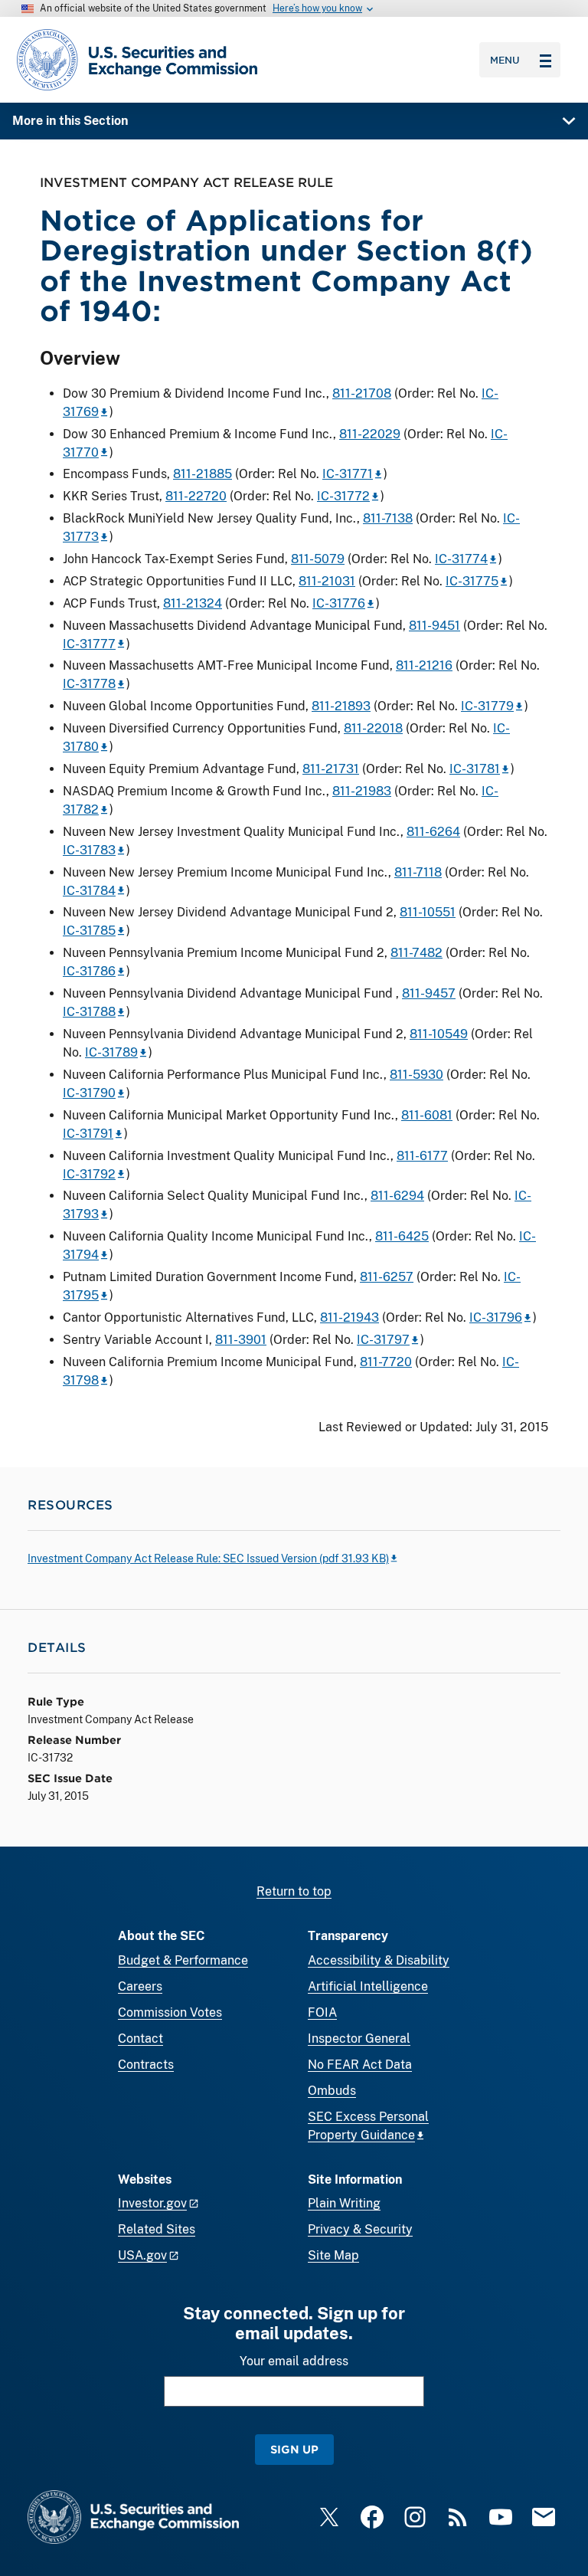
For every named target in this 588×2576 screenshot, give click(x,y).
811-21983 (362, 791)
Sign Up (294, 2449)
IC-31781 (475, 769)
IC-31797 (383, 1340)
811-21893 (341, 706)
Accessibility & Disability (379, 1960)
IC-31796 (496, 1317)
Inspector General (359, 2039)
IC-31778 (89, 684)
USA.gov (142, 2255)
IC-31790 (89, 1093)
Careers (140, 1986)
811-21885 (203, 474)
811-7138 (388, 518)
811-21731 (331, 769)
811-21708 (362, 393)
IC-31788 (89, 1012)
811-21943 (350, 1317)
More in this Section (70, 121)
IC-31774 (461, 559)
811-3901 (241, 1340)
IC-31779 (487, 706)
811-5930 (416, 1075)
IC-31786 (89, 971)
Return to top (294, 1891)
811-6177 (422, 1156)
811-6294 (397, 1196)
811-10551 (428, 912)
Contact (140, 2039)
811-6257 (387, 1277)
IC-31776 (339, 603)
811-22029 (370, 434)
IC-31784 (89, 891)
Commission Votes (170, 2012)
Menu (505, 60)
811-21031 (327, 581)
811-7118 (418, 872)
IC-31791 (88, 1134)
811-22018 (373, 728)
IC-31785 (89, 931)
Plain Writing (344, 2203)
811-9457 (429, 993)
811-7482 (416, 953)
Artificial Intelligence (368, 1986)
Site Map (333, 2255)
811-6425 (402, 1236)
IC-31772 (343, 496)
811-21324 (193, 603)
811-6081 (427, 1115)
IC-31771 (348, 474)
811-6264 (433, 832)
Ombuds (332, 2091)
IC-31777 (89, 644)
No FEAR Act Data (360, 2065)
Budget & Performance (183, 1960)
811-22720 (196, 496)
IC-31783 (89, 850)
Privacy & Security (360, 2229)
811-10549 (439, 1034)
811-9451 (434, 626)
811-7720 (386, 1362)
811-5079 (318, 559)
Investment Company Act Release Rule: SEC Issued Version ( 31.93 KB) (208, 1558)
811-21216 (424, 665)
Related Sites (157, 2229)
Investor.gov (152, 2203)
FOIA (322, 2012)
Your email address (294, 2361)
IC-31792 (89, 1174)
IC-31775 (472, 581)
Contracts (146, 2065)
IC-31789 (111, 1052)
